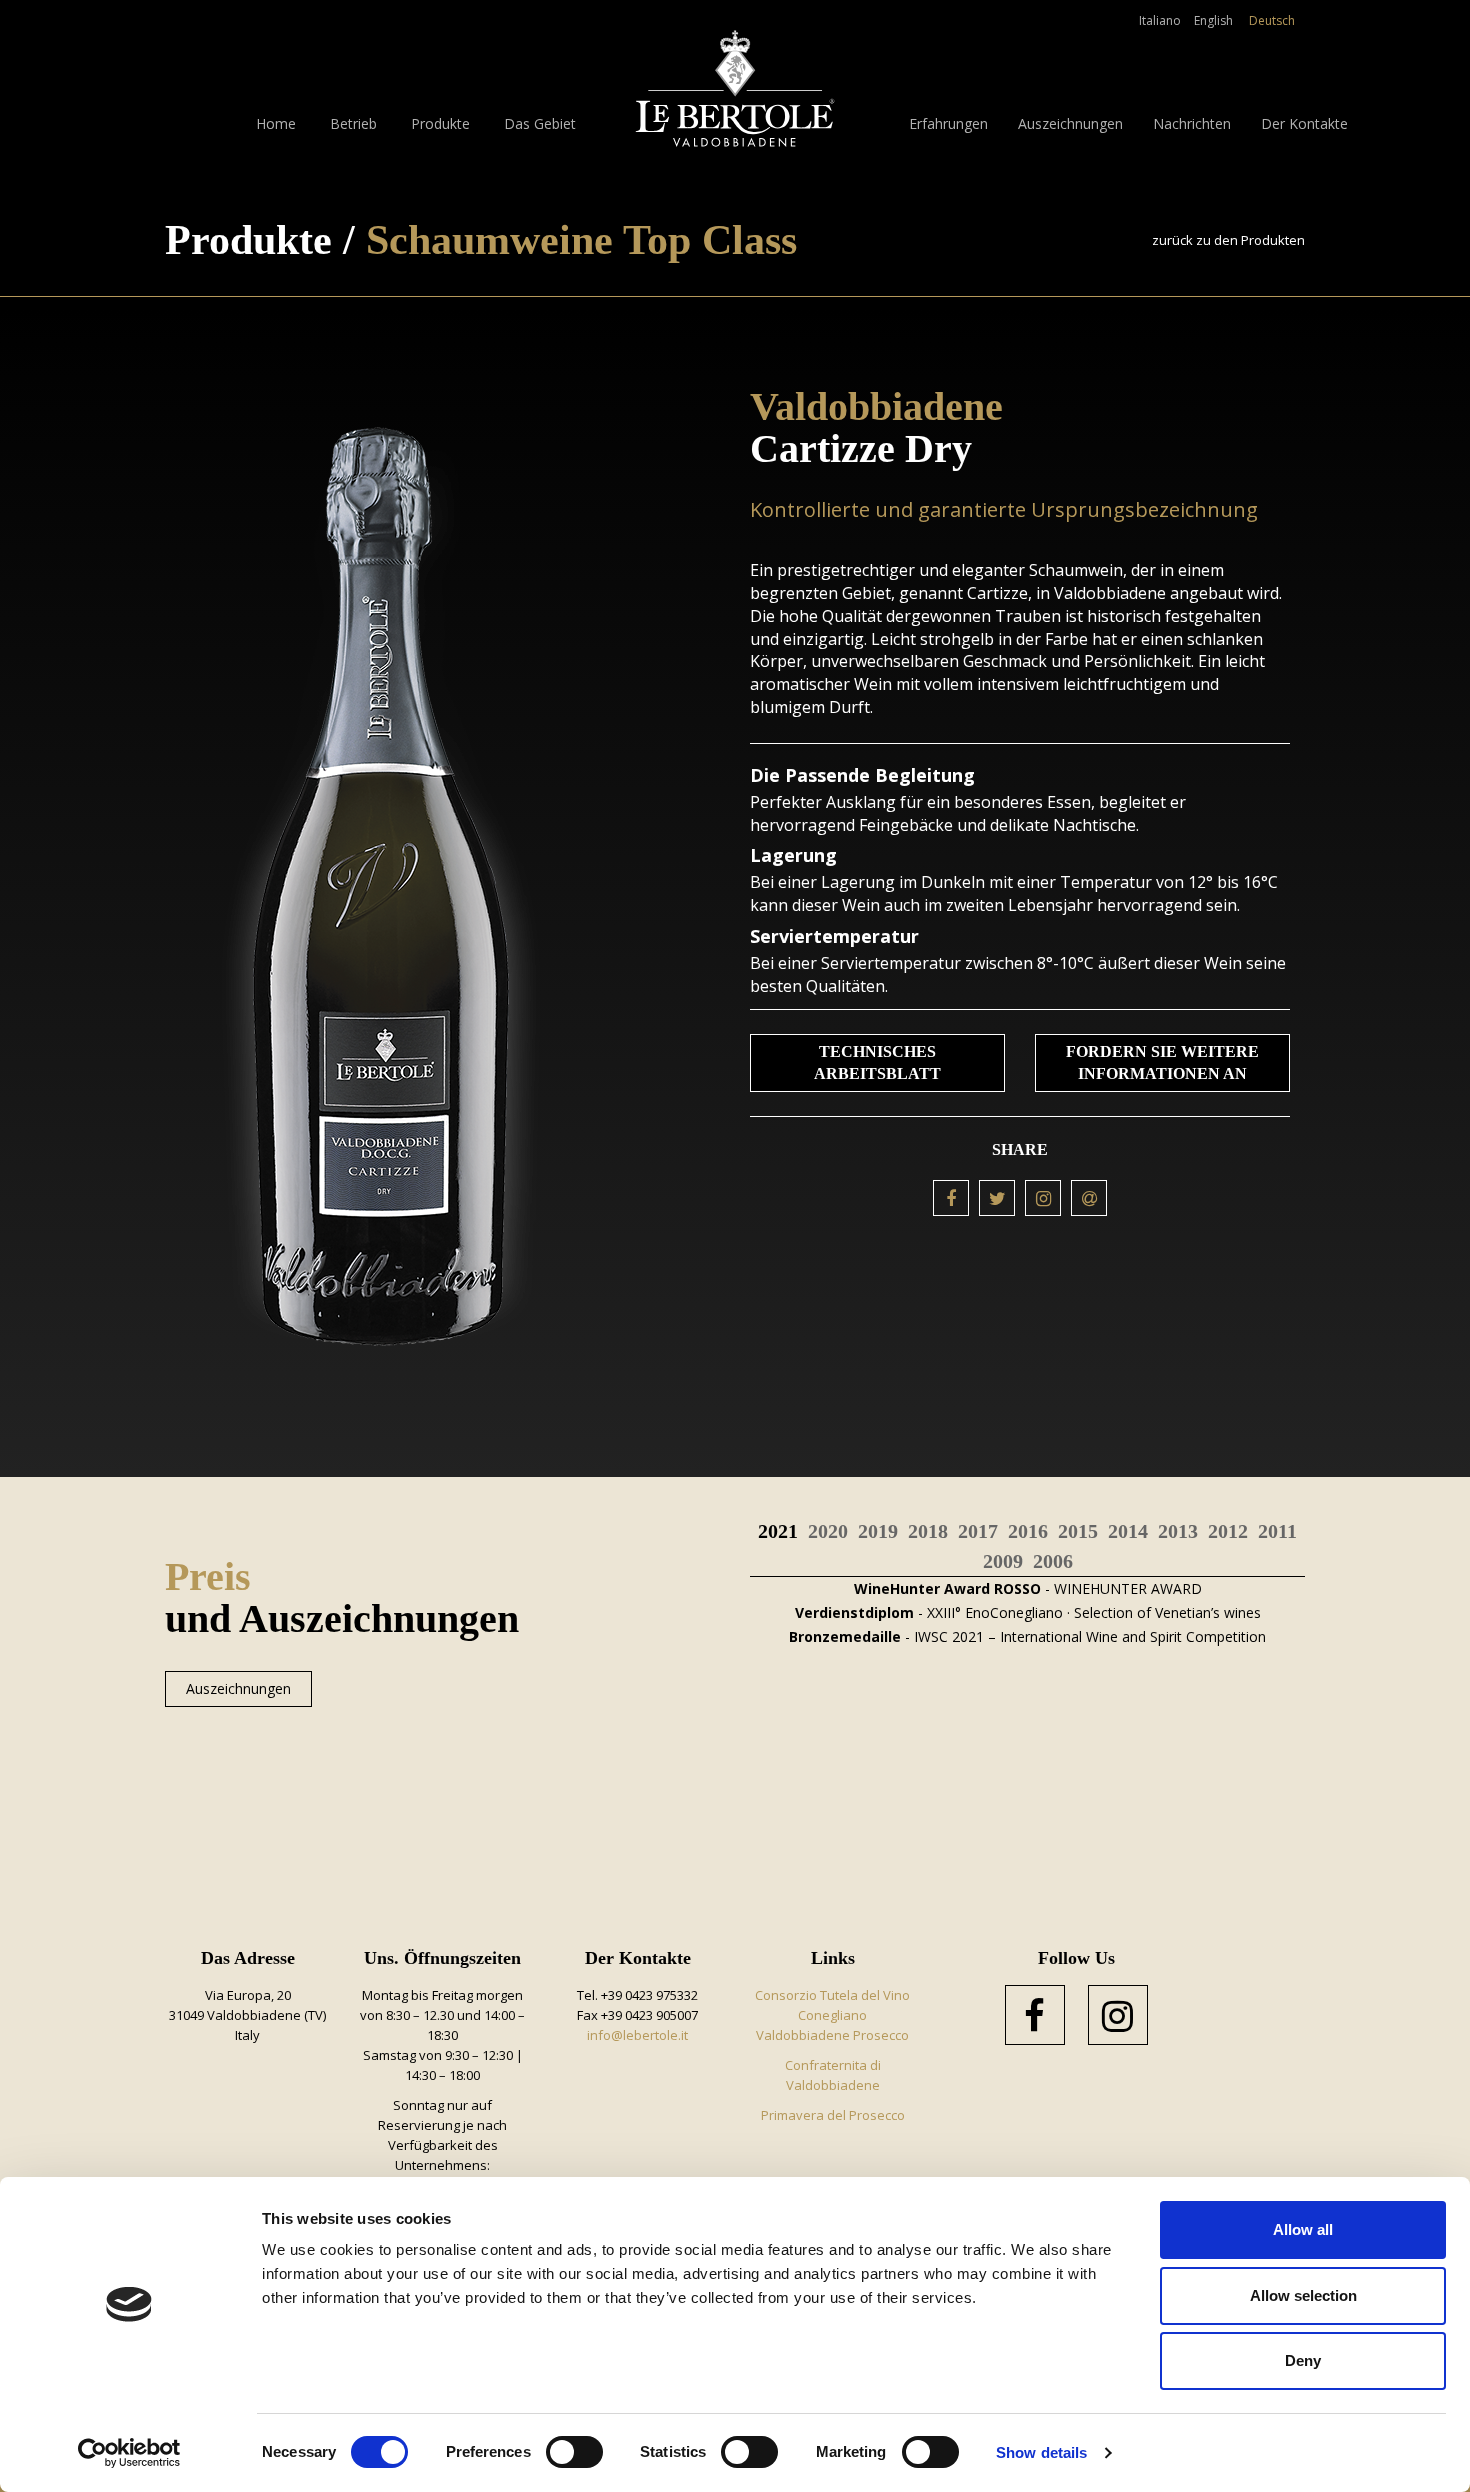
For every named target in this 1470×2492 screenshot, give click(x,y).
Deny (1303, 2360)
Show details (1041, 2452)
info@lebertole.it (637, 2035)
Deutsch (1272, 20)
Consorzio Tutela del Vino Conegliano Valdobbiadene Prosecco (832, 2015)
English (1213, 20)
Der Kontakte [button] (1304, 123)
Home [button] (276, 123)
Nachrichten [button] (1192, 123)
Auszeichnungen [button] (1070, 123)
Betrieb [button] (353, 123)
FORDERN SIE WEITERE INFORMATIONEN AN (1162, 1062)
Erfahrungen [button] (948, 123)
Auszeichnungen (238, 1688)
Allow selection (1303, 2295)
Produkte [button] (440, 123)
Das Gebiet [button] (540, 123)
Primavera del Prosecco (833, 2115)
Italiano (1160, 20)
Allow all (1303, 2229)
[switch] (574, 2452)
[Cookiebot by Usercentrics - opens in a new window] (129, 2453)
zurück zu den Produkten (1228, 240)
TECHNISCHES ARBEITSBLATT (877, 1062)
